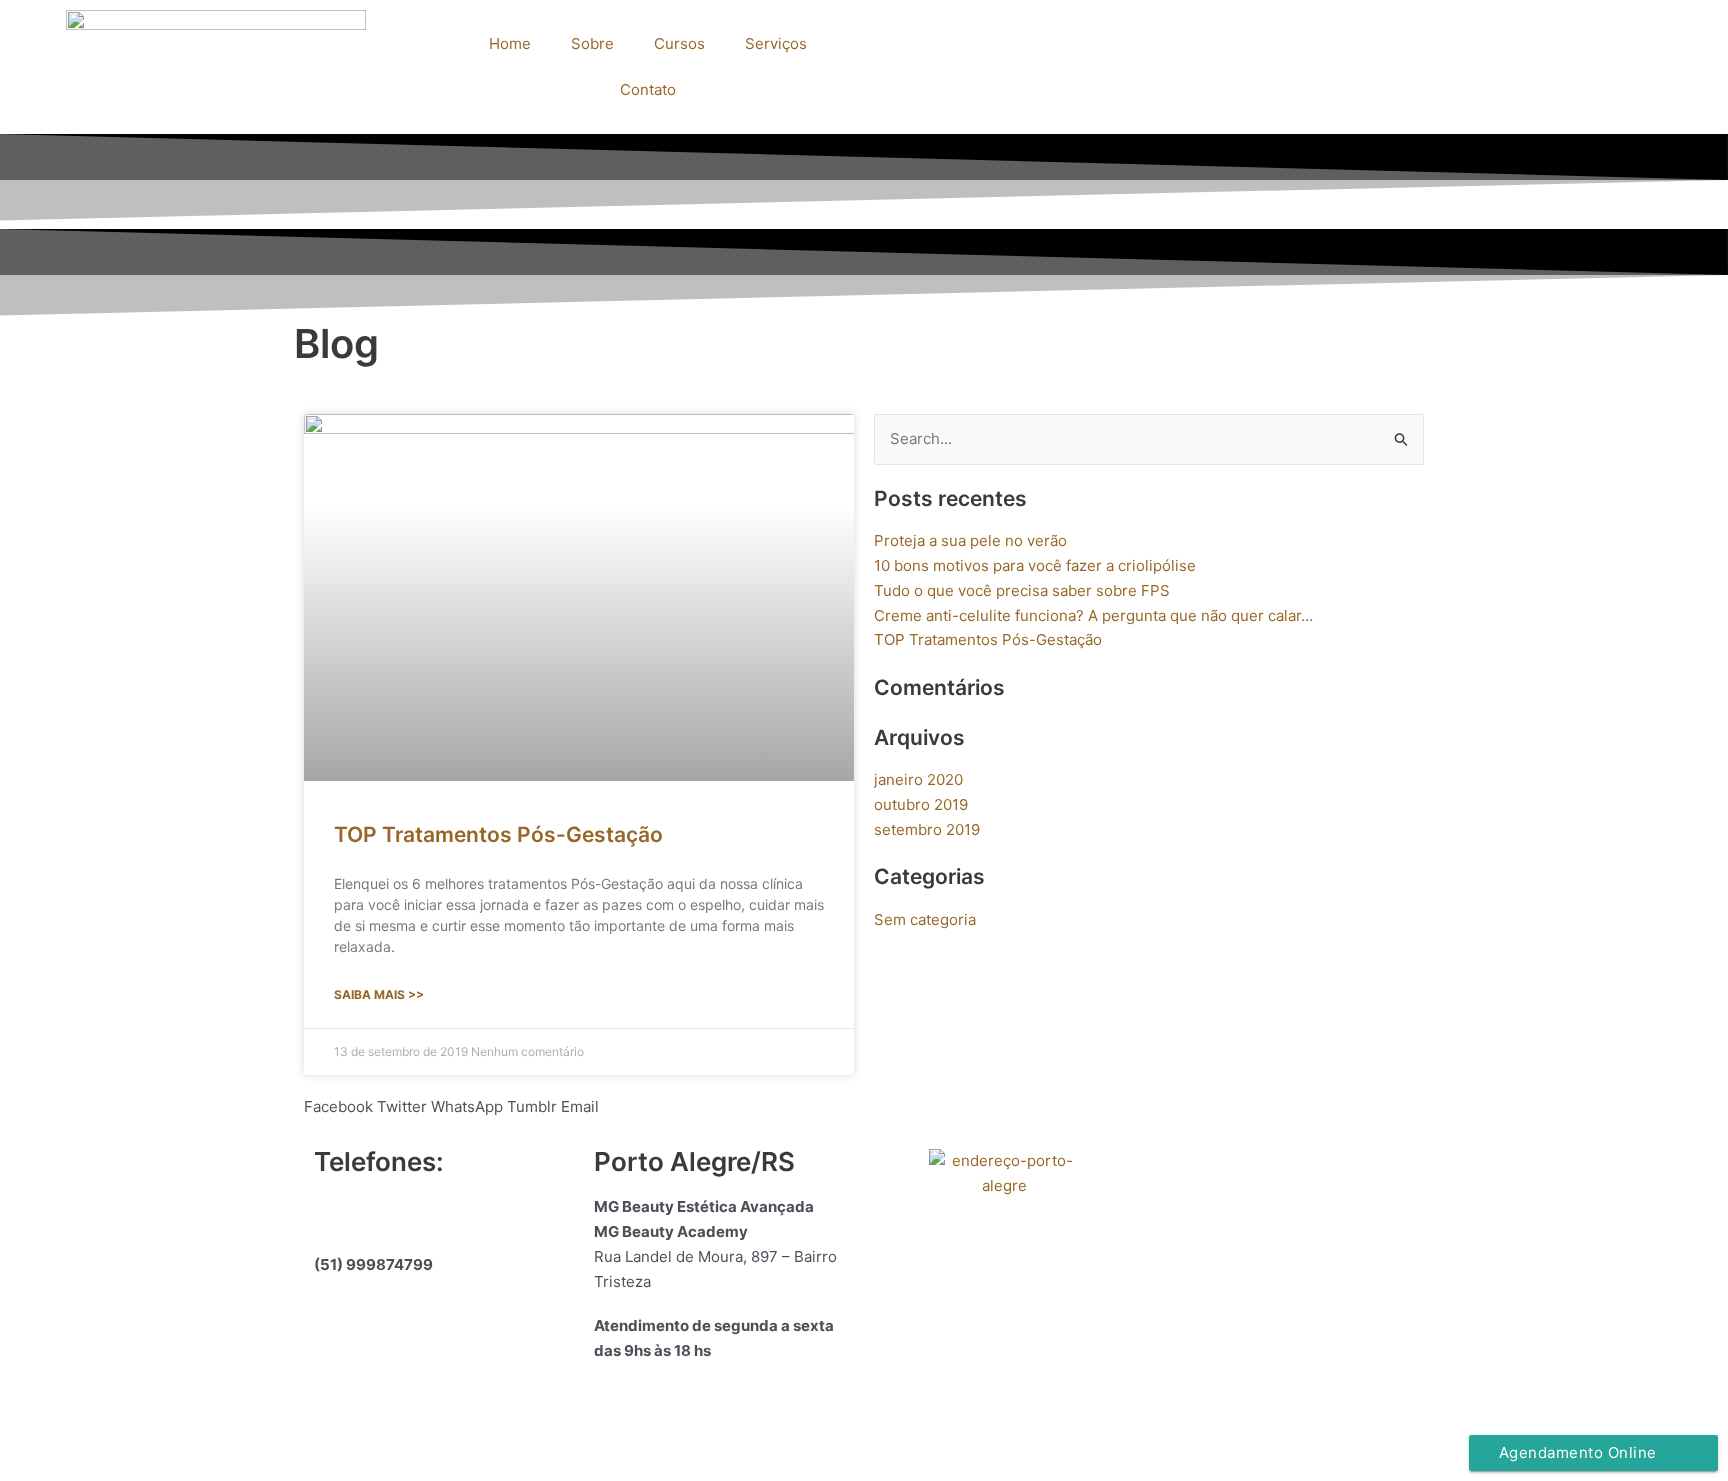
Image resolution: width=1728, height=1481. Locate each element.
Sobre (592, 43)
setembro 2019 (927, 829)
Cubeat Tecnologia (1012, 1431)
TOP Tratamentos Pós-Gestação (498, 834)
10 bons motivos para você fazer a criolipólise (1035, 565)
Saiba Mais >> (379, 994)
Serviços (776, 43)
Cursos (679, 43)
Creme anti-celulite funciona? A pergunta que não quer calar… (1093, 615)
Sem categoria (925, 919)
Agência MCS (881, 1431)
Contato (648, 89)
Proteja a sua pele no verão (970, 540)
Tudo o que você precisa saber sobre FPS (1022, 590)
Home (510, 43)
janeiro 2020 (918, 779)
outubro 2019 (921, 804)
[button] (338, 1107)
